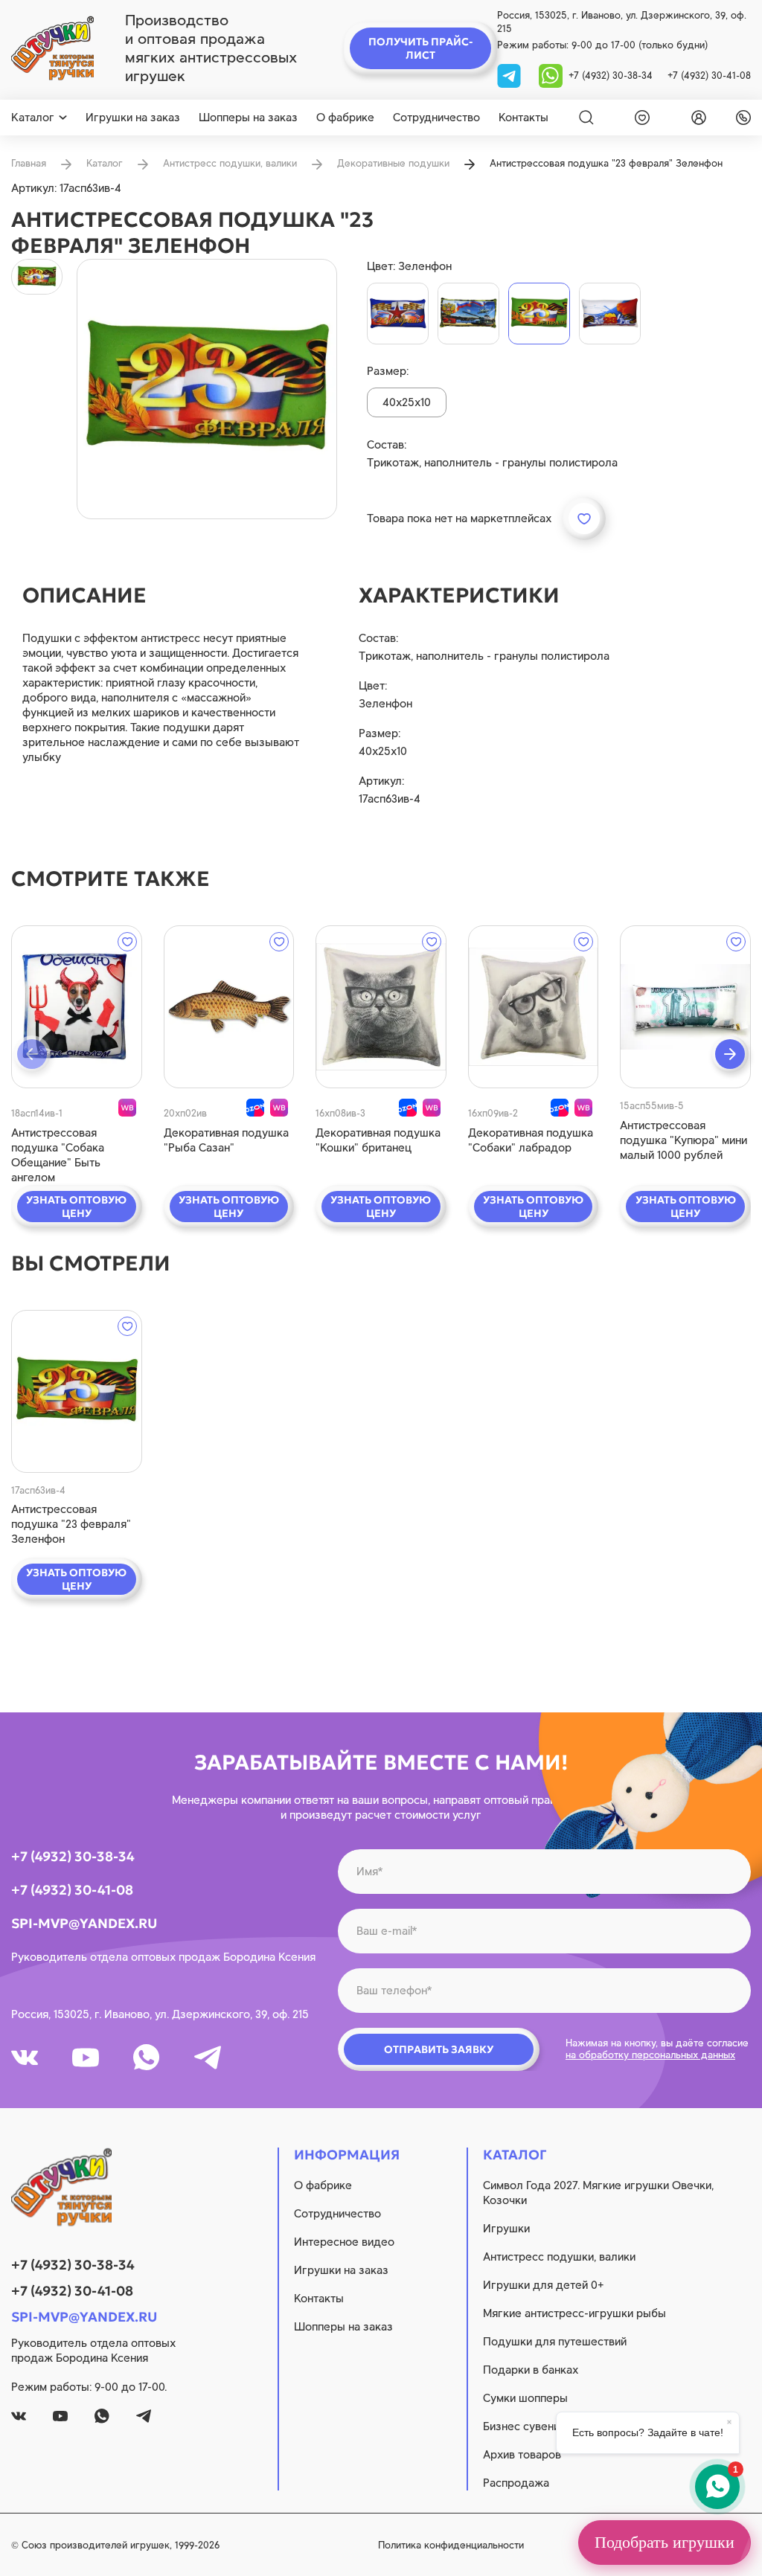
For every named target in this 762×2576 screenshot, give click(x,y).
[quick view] (77, 1007)
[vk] (25, 2058)
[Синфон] (398, 314)
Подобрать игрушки (665, 2542)
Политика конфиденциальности (451, 2545)
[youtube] (86, 2058)
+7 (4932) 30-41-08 (709, 76)
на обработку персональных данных (650, 2055)
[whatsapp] (551, 75)
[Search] (586, 118)
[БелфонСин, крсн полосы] (610, 314)
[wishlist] (639, 118)
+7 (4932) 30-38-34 (611, 76)
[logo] (52, 48)
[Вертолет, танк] (468, 314)
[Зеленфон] (539, 314)
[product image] (207, 389)
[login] (696, 118)
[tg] (510, 75)
